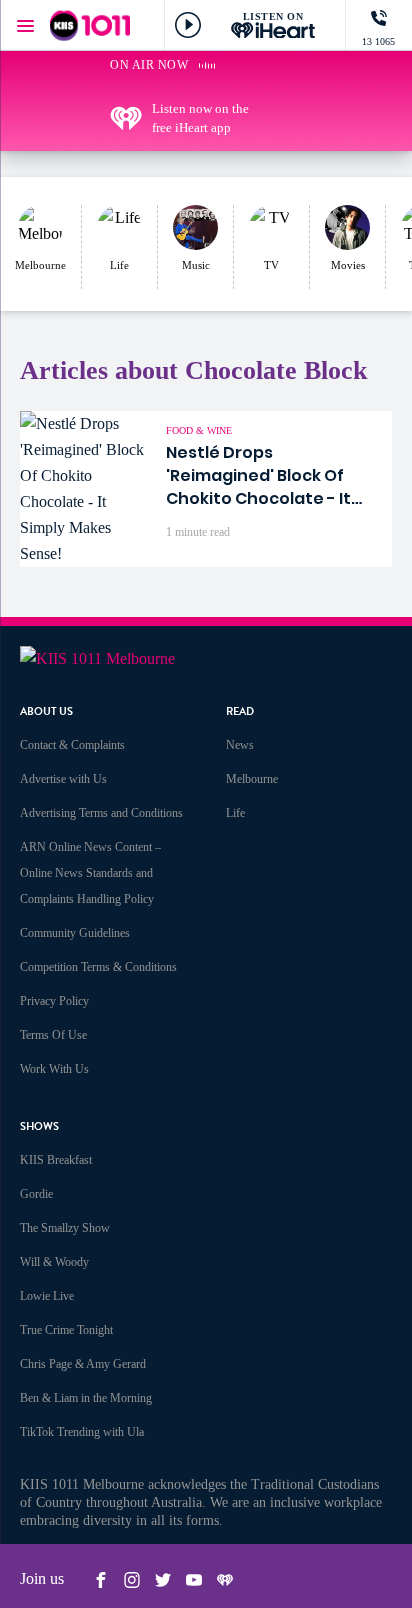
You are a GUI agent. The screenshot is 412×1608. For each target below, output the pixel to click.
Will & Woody (54, 1262)
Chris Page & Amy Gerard (83, 1364)
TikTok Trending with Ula (82, 1432)
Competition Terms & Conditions (98, 967)
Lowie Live (47, 1296)
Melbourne (252, 779)
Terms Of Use (53, 1035)
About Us (46, 711)
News (240, 745)
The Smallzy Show (65, 1228)
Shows (39, 1126)
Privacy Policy (54, 1001)
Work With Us (54, 1069)
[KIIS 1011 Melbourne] (90, 25)
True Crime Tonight (66, 1330)
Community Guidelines (75, 933)
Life (235, 813)
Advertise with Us (63, 779)
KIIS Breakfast (56, 1160)
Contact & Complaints (72, 745)
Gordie (36, 1194)
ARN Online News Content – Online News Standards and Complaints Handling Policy (90, 873)
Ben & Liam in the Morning (86, 1398)
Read (240, 711)
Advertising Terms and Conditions (101, 813)
